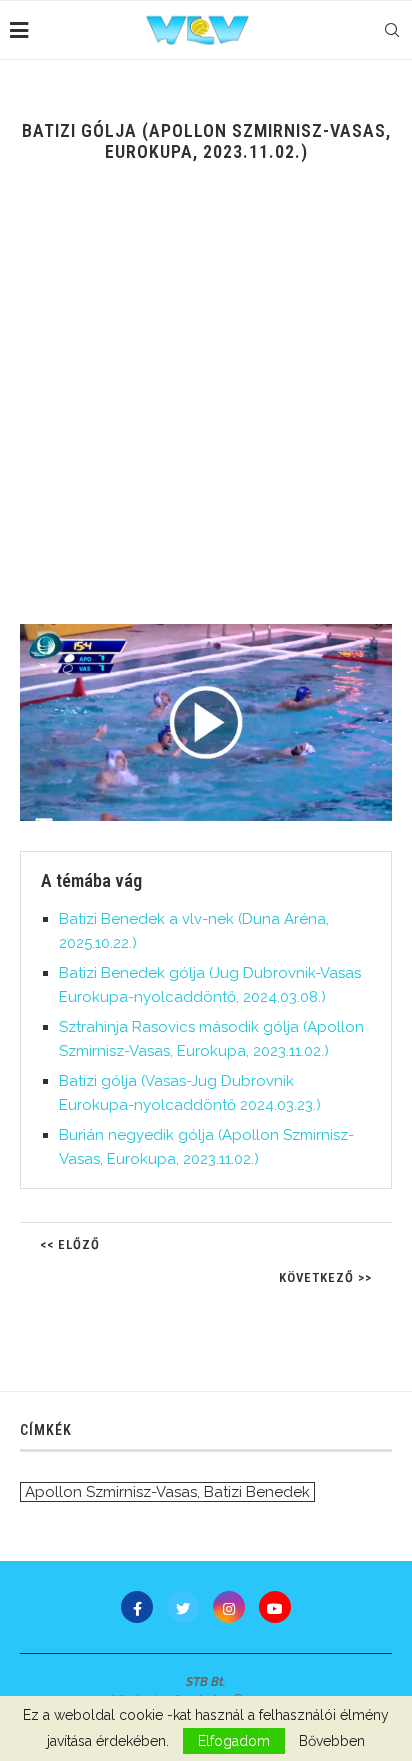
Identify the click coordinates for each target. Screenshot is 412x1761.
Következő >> (325, 1277)
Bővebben (332, 1741)
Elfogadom (234, 1741)
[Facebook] (137, 1607)
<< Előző (70, 1244)
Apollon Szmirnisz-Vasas (111, 1492)
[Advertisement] (206, 408)
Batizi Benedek (257, 1492)
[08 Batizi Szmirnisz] (206, 722)
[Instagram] (229, 1607)
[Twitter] (183, 1607)
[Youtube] (275, 1607)
